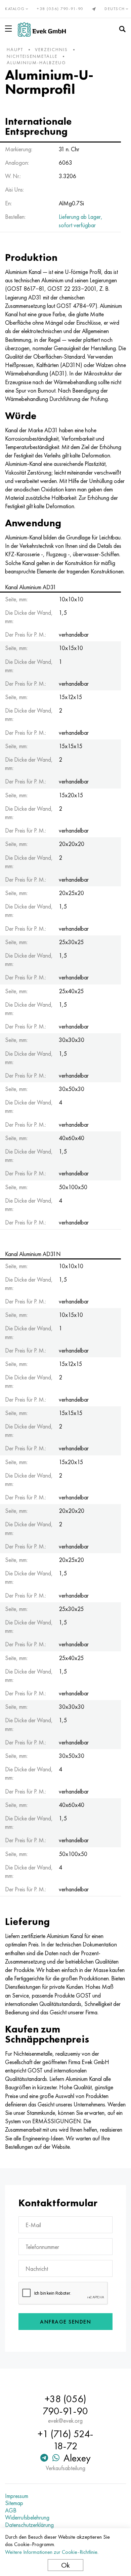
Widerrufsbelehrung (27, 2518)
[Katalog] (10, 29)
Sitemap (14, 2503)
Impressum (17, 2496)
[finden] (122, 29)
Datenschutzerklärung (29, 2525)
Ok (65, 2565)
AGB (11, 2510)
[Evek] (42, 29)
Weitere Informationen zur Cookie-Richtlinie (51, 2552)
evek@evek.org (65, 2421)
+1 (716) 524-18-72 (65, 2440)
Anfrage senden (65, 2322)
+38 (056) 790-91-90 (60, 9)
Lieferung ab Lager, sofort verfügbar (81, 221)
